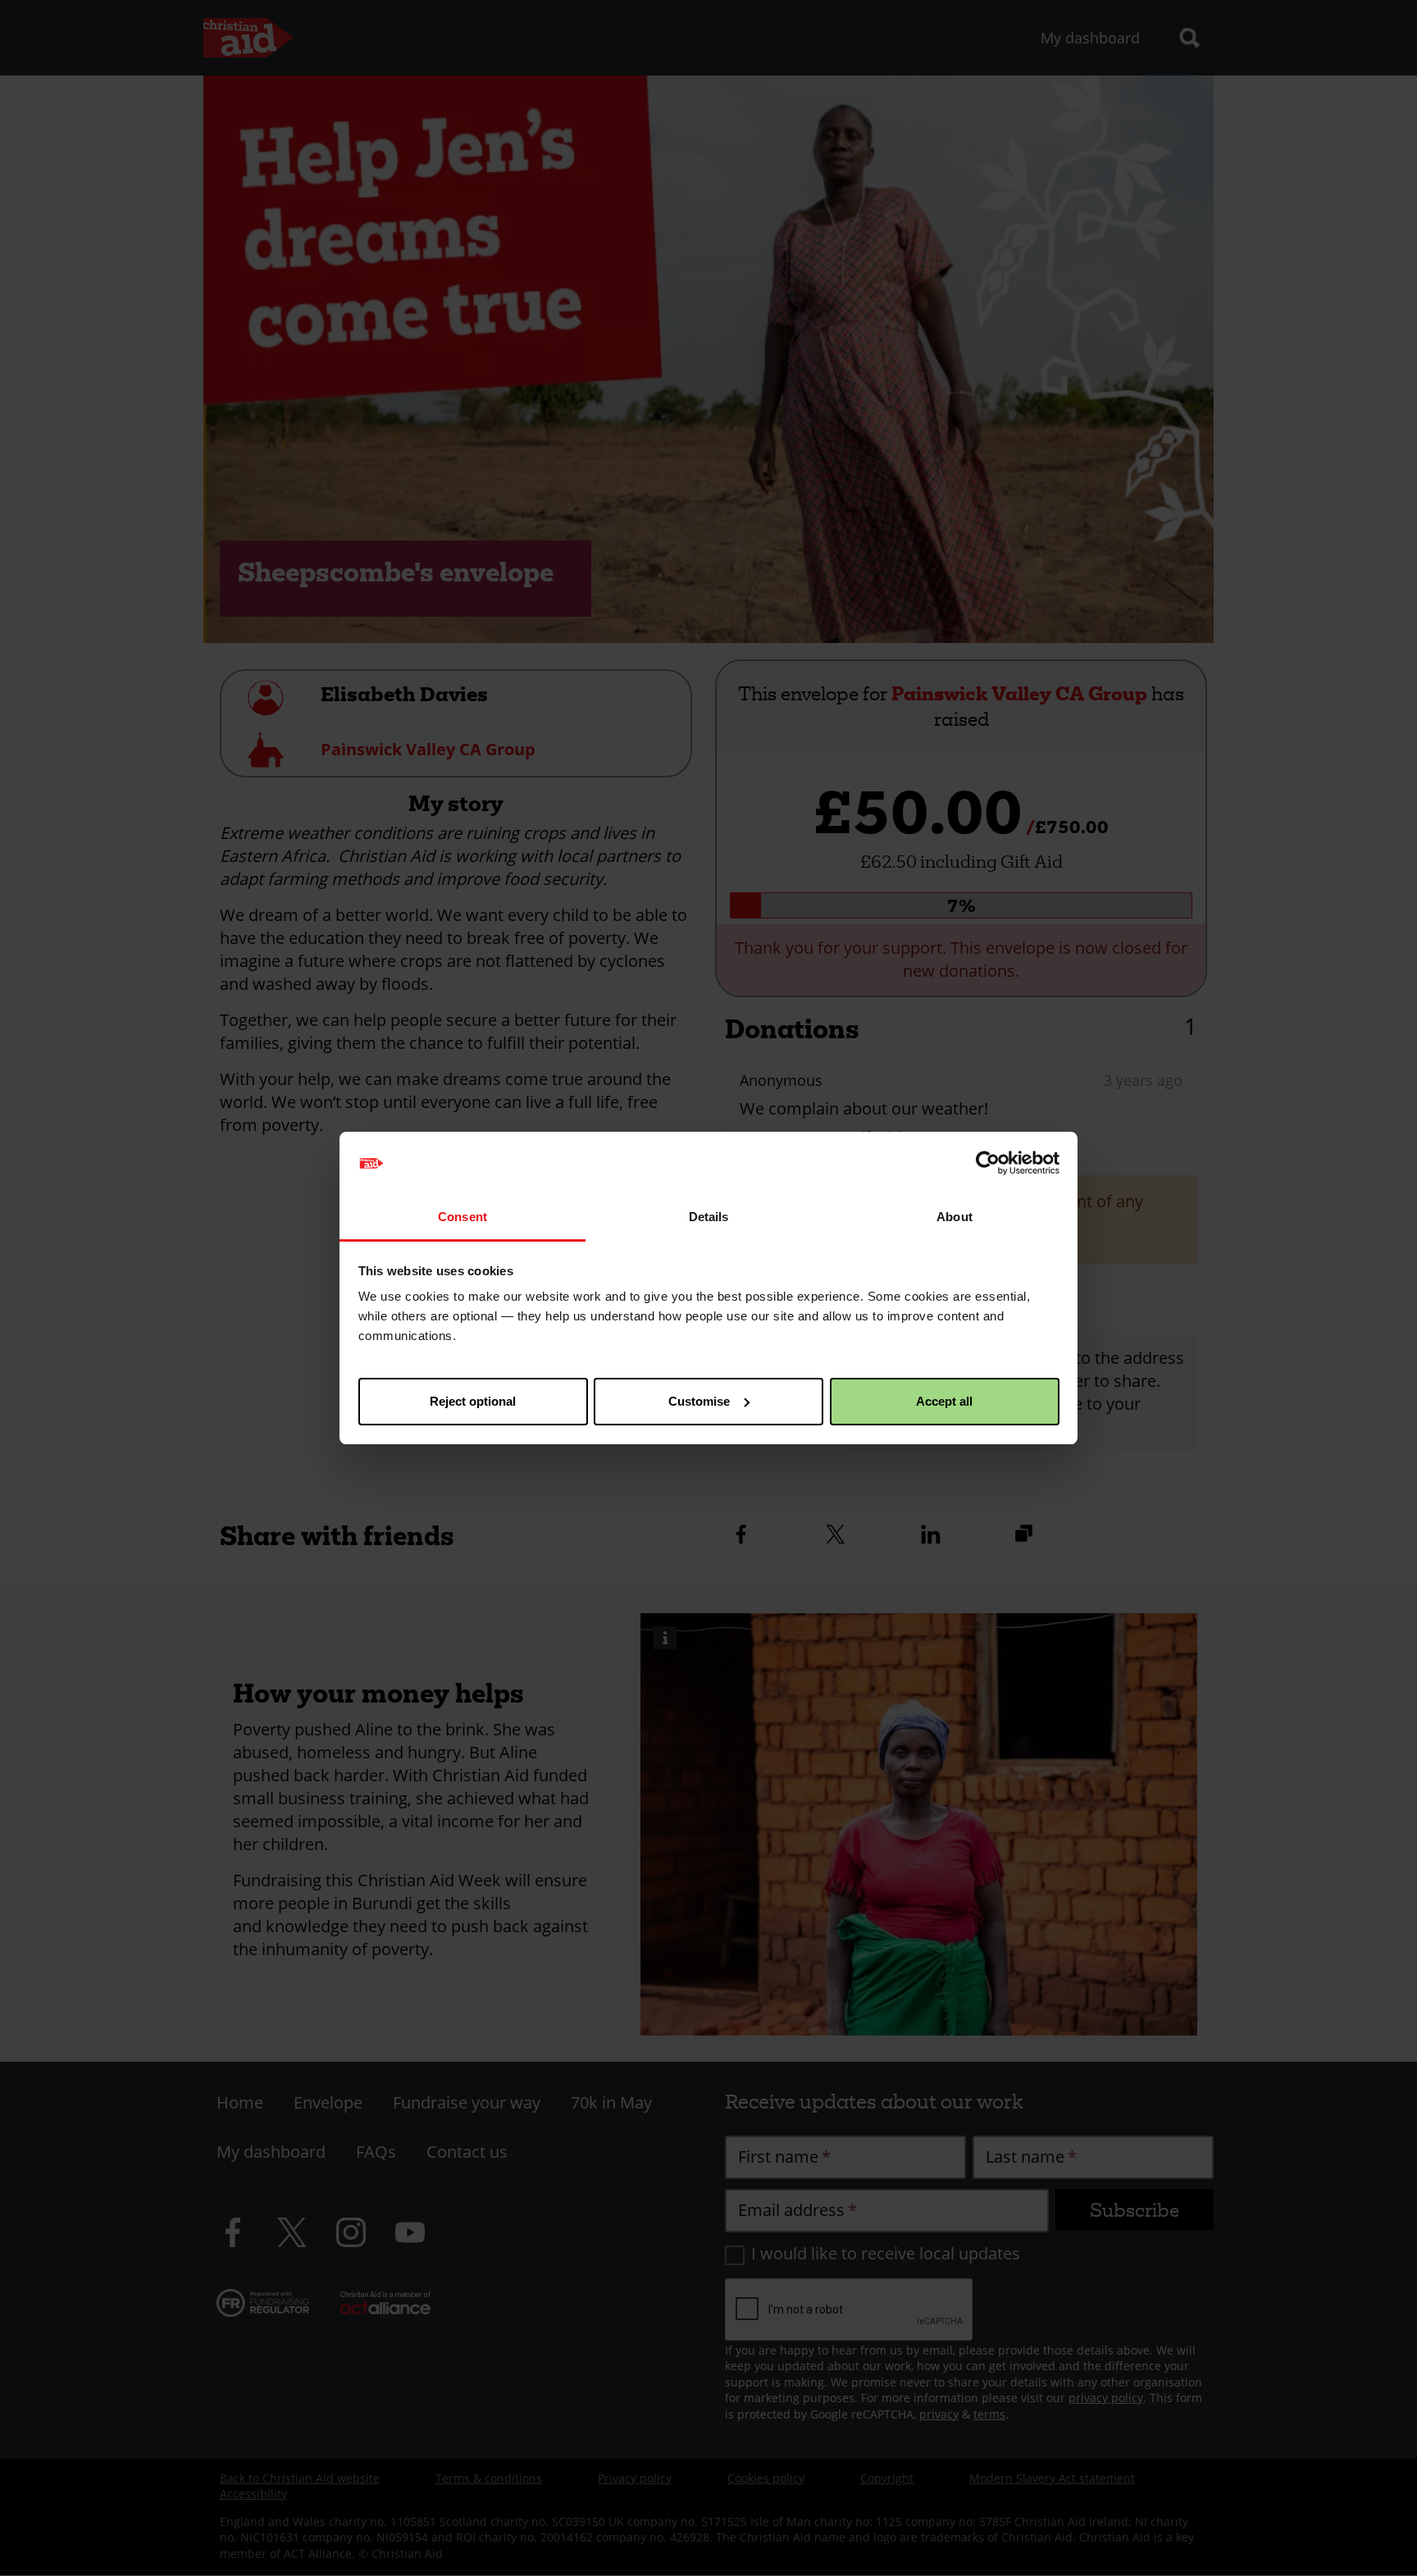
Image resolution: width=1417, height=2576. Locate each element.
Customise (699, 1401)
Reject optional (473, 1401)
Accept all (944, 1401)
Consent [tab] (462, 1217)
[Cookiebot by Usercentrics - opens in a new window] (988, 1163)
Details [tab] (709, 1217)
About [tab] (955, 1217)
